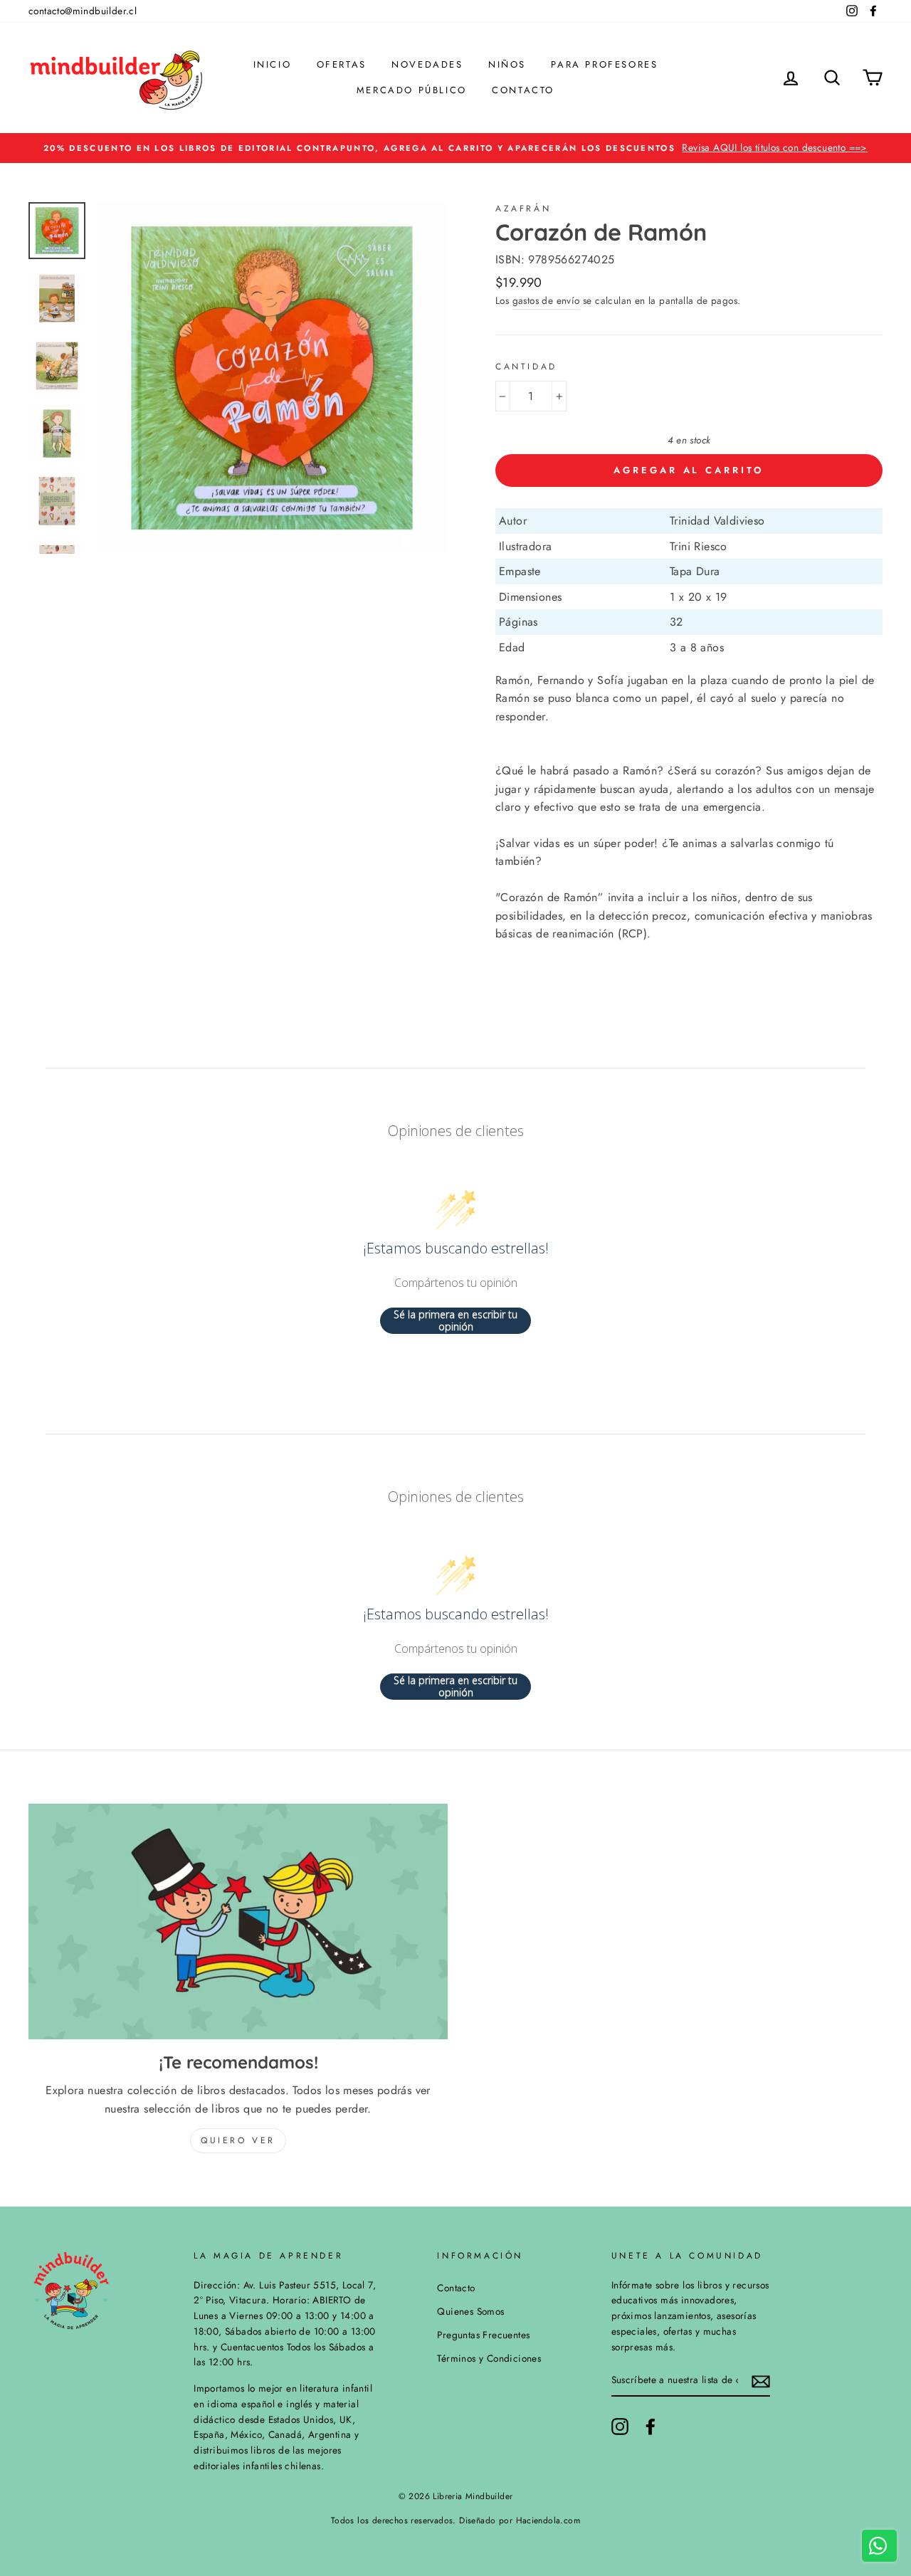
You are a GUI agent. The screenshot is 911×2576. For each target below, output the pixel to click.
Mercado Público (412, 90)
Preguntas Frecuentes (483, 2335)
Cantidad (526, 367)
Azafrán (523, 209)
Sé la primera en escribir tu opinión (455, 1321)
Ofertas (342, 64)
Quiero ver (238, 2140)
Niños (507, 64)
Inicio (273, 64)
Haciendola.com (548, 2520)
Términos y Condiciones (489, 2358)
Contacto (523, 90)
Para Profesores (604, 64)
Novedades (427, 64)
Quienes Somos (470, 2311)
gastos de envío (546, 300)
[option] (455, 148)
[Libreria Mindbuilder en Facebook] (651, 2427)
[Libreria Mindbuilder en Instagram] (620, 2427)
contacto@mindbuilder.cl (83, 11)
